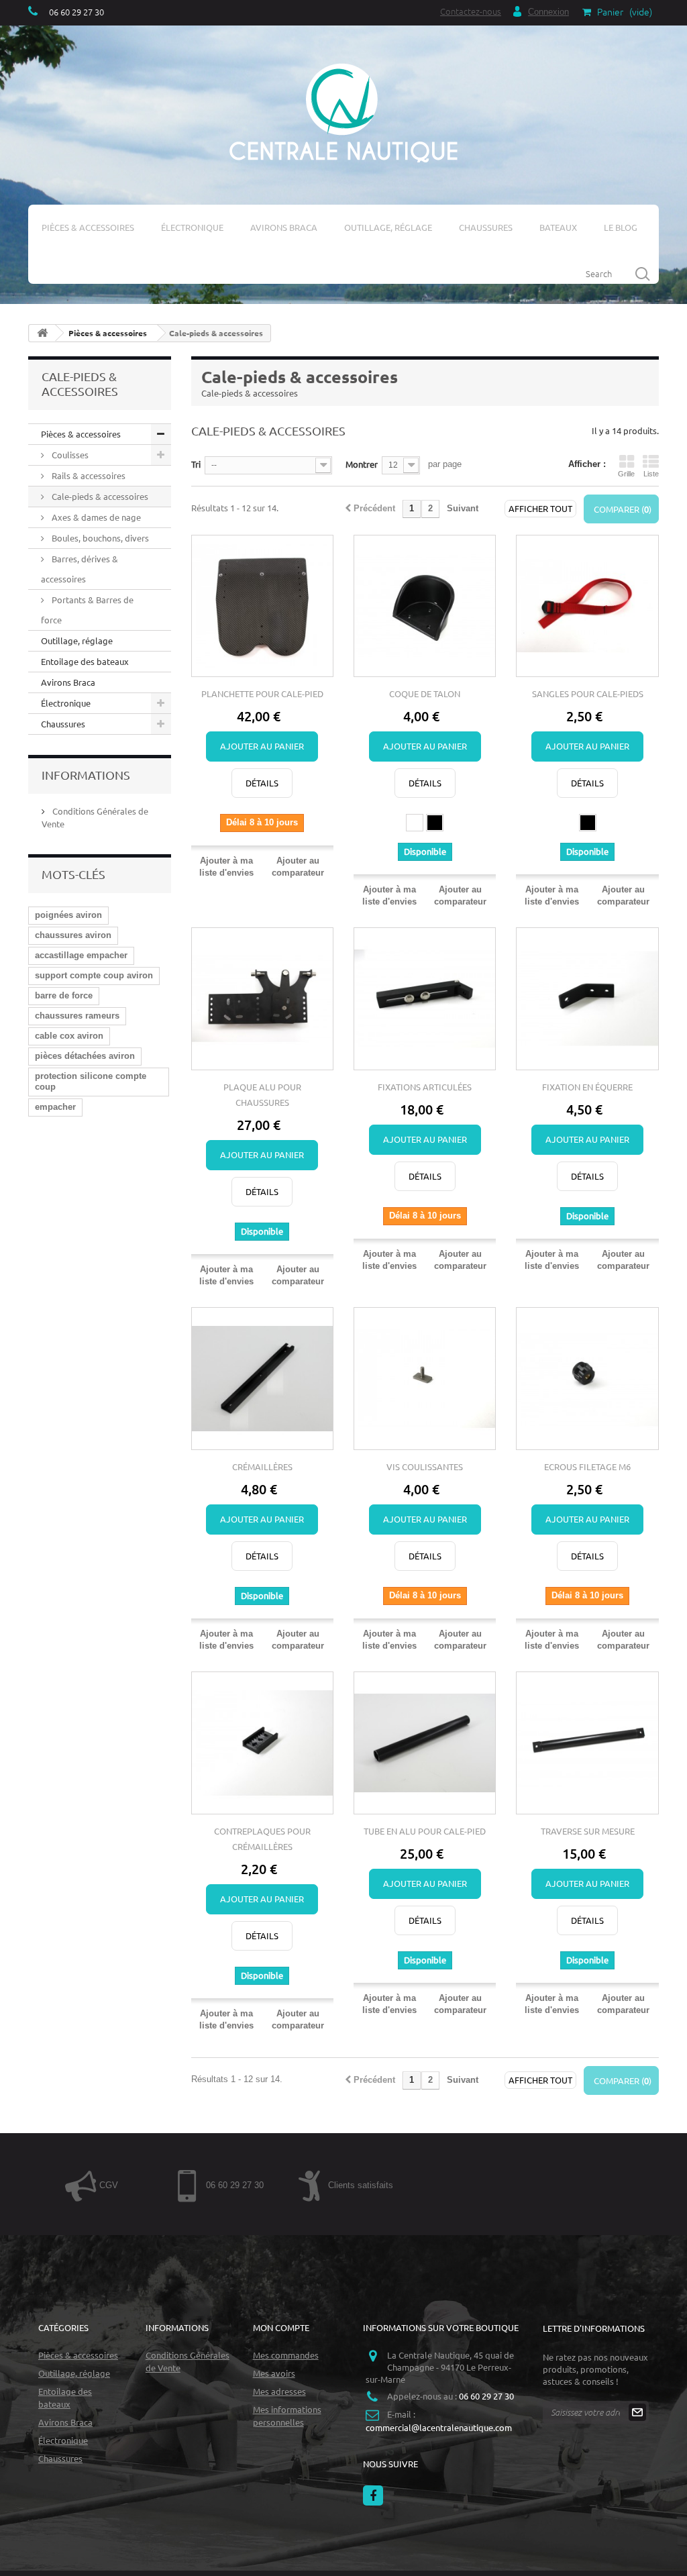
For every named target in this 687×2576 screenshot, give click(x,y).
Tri (196, 464)
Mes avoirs (274, 2373)
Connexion (548, 12)
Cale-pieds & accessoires (99, 496)
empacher (55, 1107)
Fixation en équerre (587, 1087)
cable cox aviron (69, 1036)
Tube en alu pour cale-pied (425, 1831)
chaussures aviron (73, 935)
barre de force (64, 995)
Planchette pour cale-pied (262, 693)
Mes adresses (279, 2391)
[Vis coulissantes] (425, 1378)
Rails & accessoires (88, 475)
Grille (626, 474)
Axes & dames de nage (95, 517)
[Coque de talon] (425, 606)
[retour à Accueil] (42, 333)
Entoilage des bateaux (85, 661)
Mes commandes (286, 2355)
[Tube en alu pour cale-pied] (425, 1743)
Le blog (621, 227)
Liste (651, 474)
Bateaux (558, 227)
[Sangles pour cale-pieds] (587, 606)
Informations (86, 775)
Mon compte (281, 2327)
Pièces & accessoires (88, 227)
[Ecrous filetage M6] (587, 1378)
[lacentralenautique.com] (343, 111)
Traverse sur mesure (588, 1831)
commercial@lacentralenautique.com (439, 2427)
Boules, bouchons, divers (99, 538)
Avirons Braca (284, 227)
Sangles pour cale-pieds (588, 693)
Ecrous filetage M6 (587, 1466)
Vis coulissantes (425, 1466)
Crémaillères (262, 1466)
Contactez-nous (471, 11)
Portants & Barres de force (87, 610)
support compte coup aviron (94, 975)
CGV (107, 2185)
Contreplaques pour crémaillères (262, 1839)
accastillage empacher (81, 955)
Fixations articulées (425, 1087)
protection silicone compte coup (91, 1081)
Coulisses (69, 455)
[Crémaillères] (262, 1378)
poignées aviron (68, 915)
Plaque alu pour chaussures (262, 1094)
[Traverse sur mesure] (587, 1743)
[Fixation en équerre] (587, 998)
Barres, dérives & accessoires (80, 569)
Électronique (192, 227)
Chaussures (486, 227)
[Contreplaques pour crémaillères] (262, 1743)
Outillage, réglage (388, 227)
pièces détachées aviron (85, 1056)
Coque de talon (425, 693)
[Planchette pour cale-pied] (262, 606)
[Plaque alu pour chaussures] (262, 998)
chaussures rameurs (77, 1016)
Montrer (362, 464)
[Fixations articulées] (425, 998)
